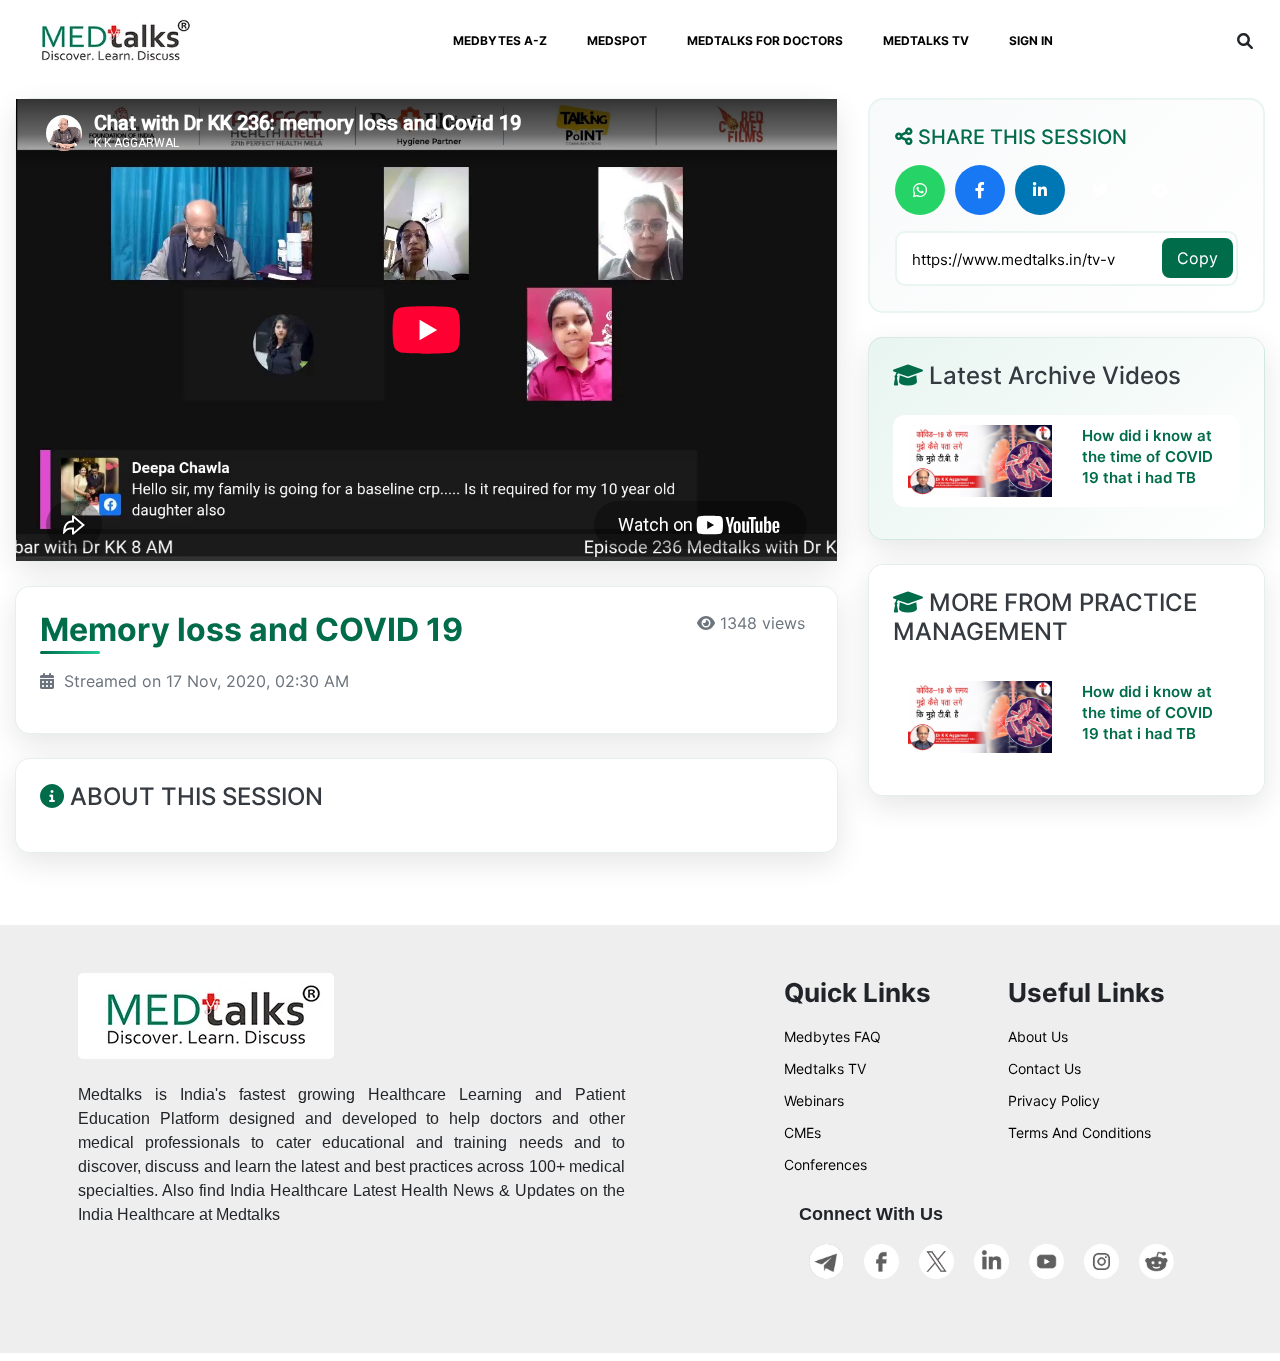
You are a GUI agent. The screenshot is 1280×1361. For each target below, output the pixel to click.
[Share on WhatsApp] (920, 190)
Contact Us (1044, 1068)
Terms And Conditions (1079, 1132)
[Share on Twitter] (1100, 190)
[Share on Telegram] (1160, 190)
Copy (1197, 258)
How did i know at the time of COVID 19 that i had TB (1147, 456)
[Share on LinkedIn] (1040, 190)
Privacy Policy (1054, 1100)
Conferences (825, 1164)
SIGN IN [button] (1031, 40)
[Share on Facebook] (980, 190)
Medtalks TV (825, 1068)
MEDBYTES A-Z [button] (500, 40)
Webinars (814, 1100)
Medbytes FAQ (832, 1036)
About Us (1038, 1036)
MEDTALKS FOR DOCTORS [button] (765, 40)
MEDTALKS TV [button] (926, 40)
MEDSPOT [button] (617, 40)
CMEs (802, 1132)
